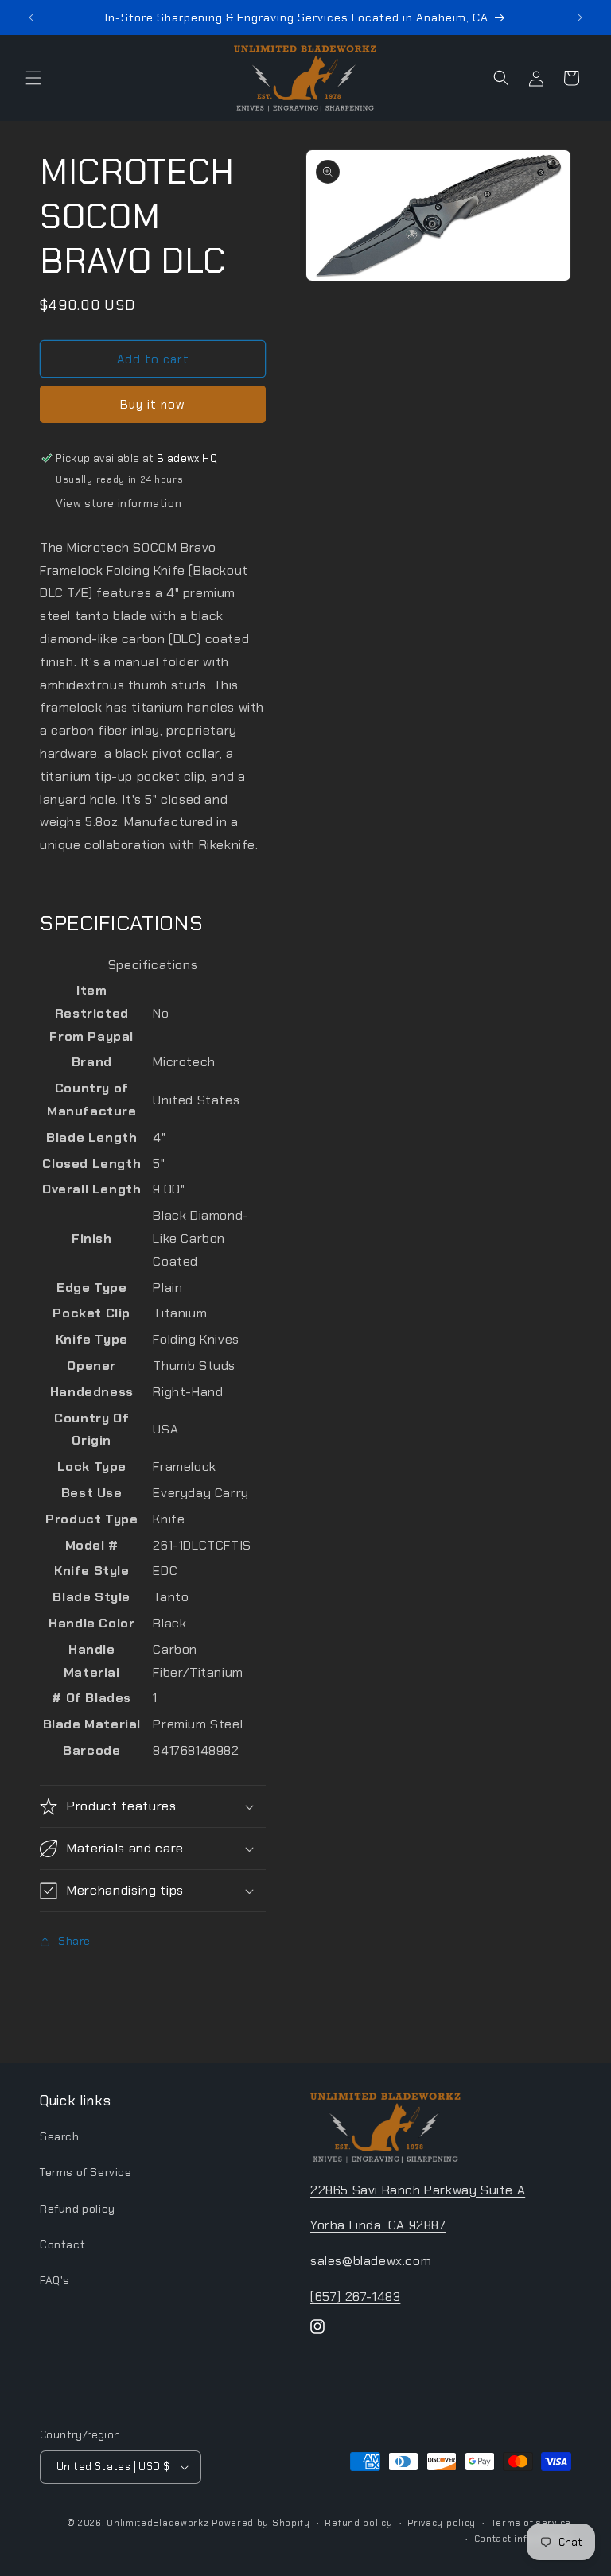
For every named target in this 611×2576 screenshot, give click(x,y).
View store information (119, 503)
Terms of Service (86, 2172)
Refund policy (78, 2209)
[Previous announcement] (31, 17)
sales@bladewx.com (371, 2261)
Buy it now (153, 405)
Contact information (523, 2539)
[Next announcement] (580, 17)
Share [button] (74, 1941)
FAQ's (55, 2280)
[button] (33, 78)
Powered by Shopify (261, 2523)
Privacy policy (442, 2523)
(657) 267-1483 (355, 2297)
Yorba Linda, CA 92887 (378, 2225)
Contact (62, 2244)
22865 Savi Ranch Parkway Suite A (418, 2190)
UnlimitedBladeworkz (158, 2523)
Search (60, 2136)
